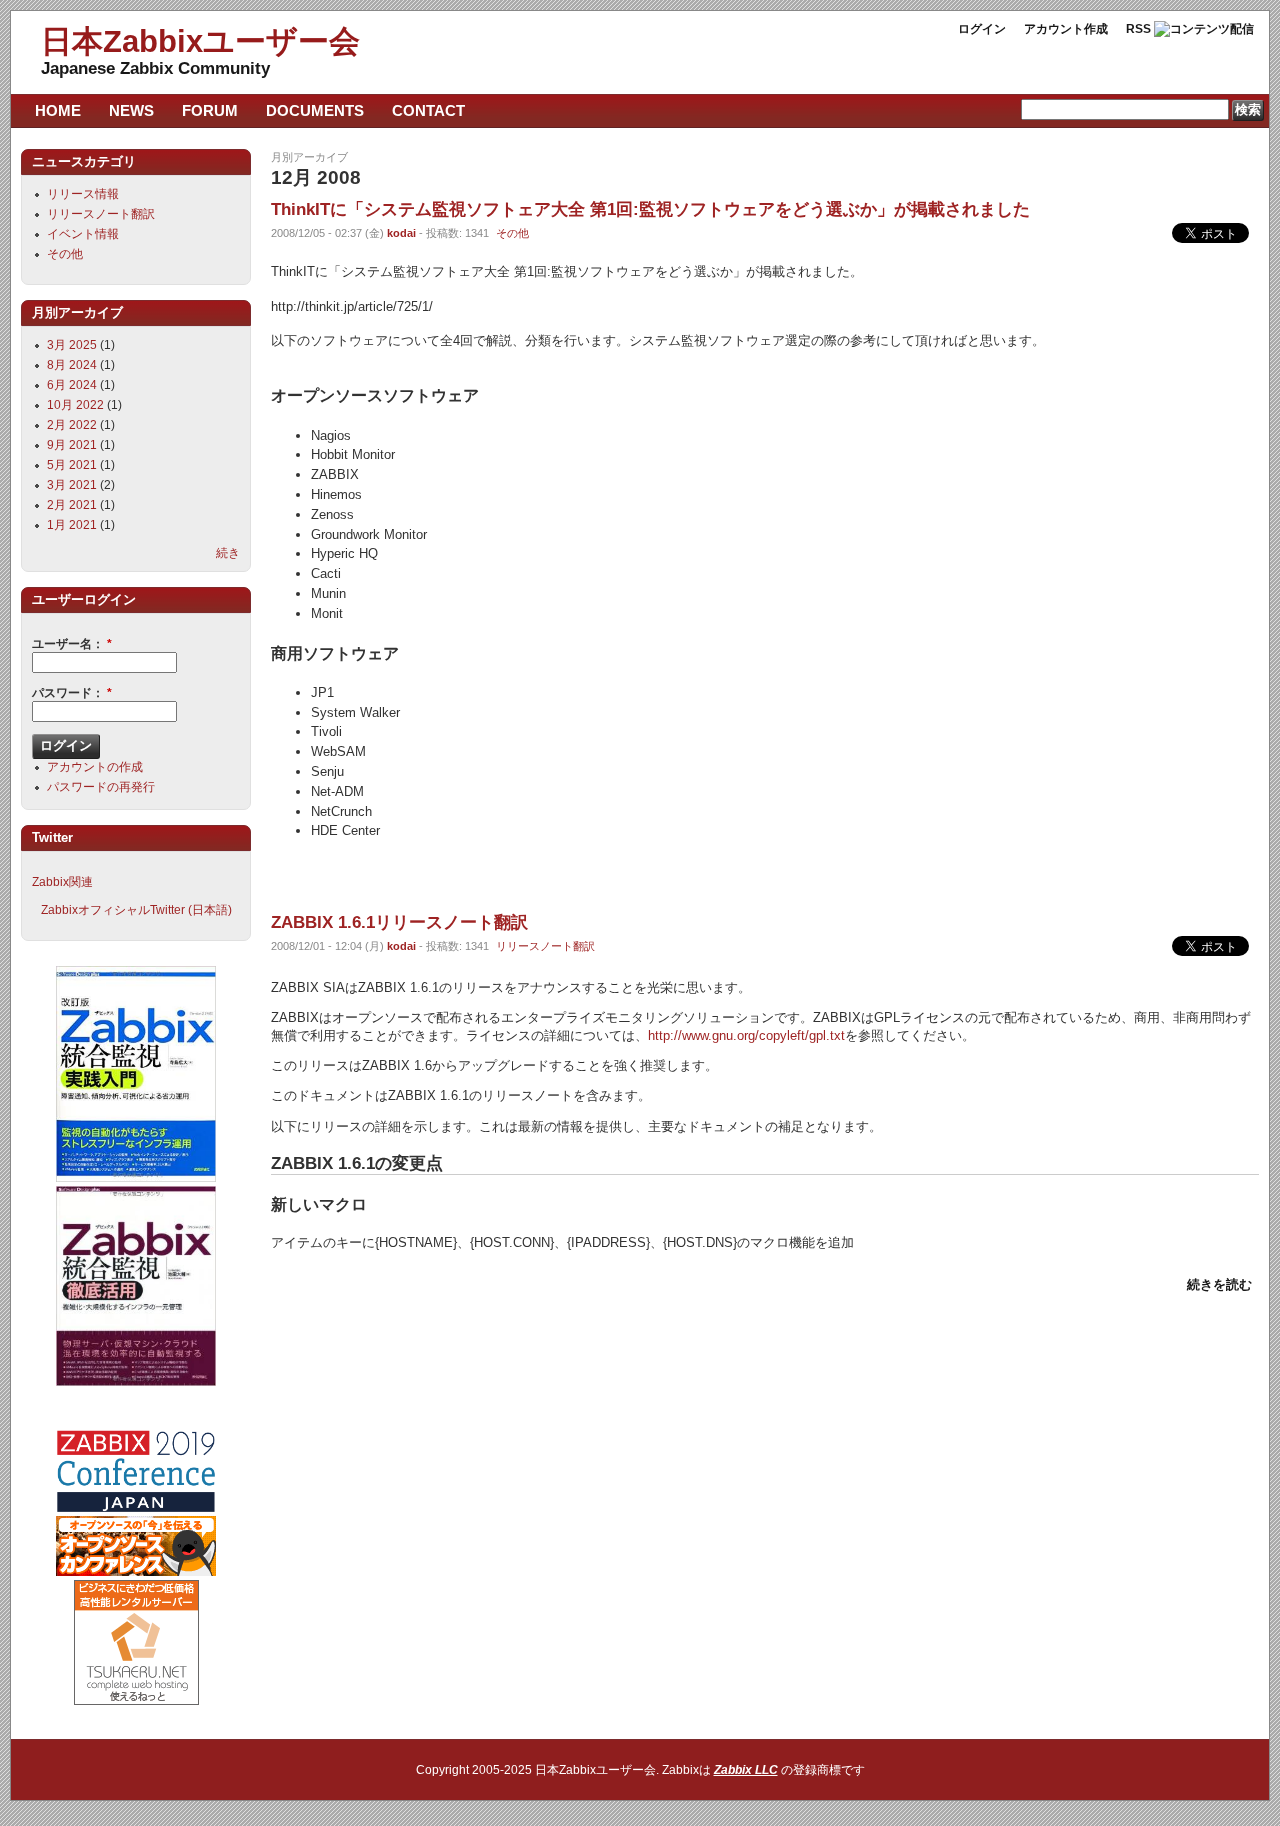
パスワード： (72, 693)
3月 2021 (72, 485)
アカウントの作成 (95, 767)
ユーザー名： (72, 644)
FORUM (210, 110)
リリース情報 (83, 194)
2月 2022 (72, 425)
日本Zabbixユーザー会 (200, 41)
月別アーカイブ (309, 157)
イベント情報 (83, 234)
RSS (1138, 29)
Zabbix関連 (62, 882)
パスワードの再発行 (101, 787)
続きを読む (1219, 1284)
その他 (512, 233)
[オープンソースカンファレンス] (136, 1572)
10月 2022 (75, 405)
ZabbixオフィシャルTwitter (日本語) (136, 910)
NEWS (131, 110)
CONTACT (428, 110)
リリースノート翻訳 (545, 946)
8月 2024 (72, 365)
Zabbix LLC (746, 1770)
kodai (401, 233)
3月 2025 (72, 345)
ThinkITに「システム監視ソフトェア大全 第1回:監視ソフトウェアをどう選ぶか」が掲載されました (650, 209)
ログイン (982, 29)
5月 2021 (72, 465)
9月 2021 (72, 445)
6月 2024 (72, 385)
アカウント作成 (1066, 29)
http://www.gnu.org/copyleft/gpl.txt (746, 1035)
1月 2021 (72, 525)
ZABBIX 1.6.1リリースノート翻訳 (399, 922)
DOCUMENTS (315, 110)
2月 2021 (72, 505)
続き (228, 553)
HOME (58, 110)
